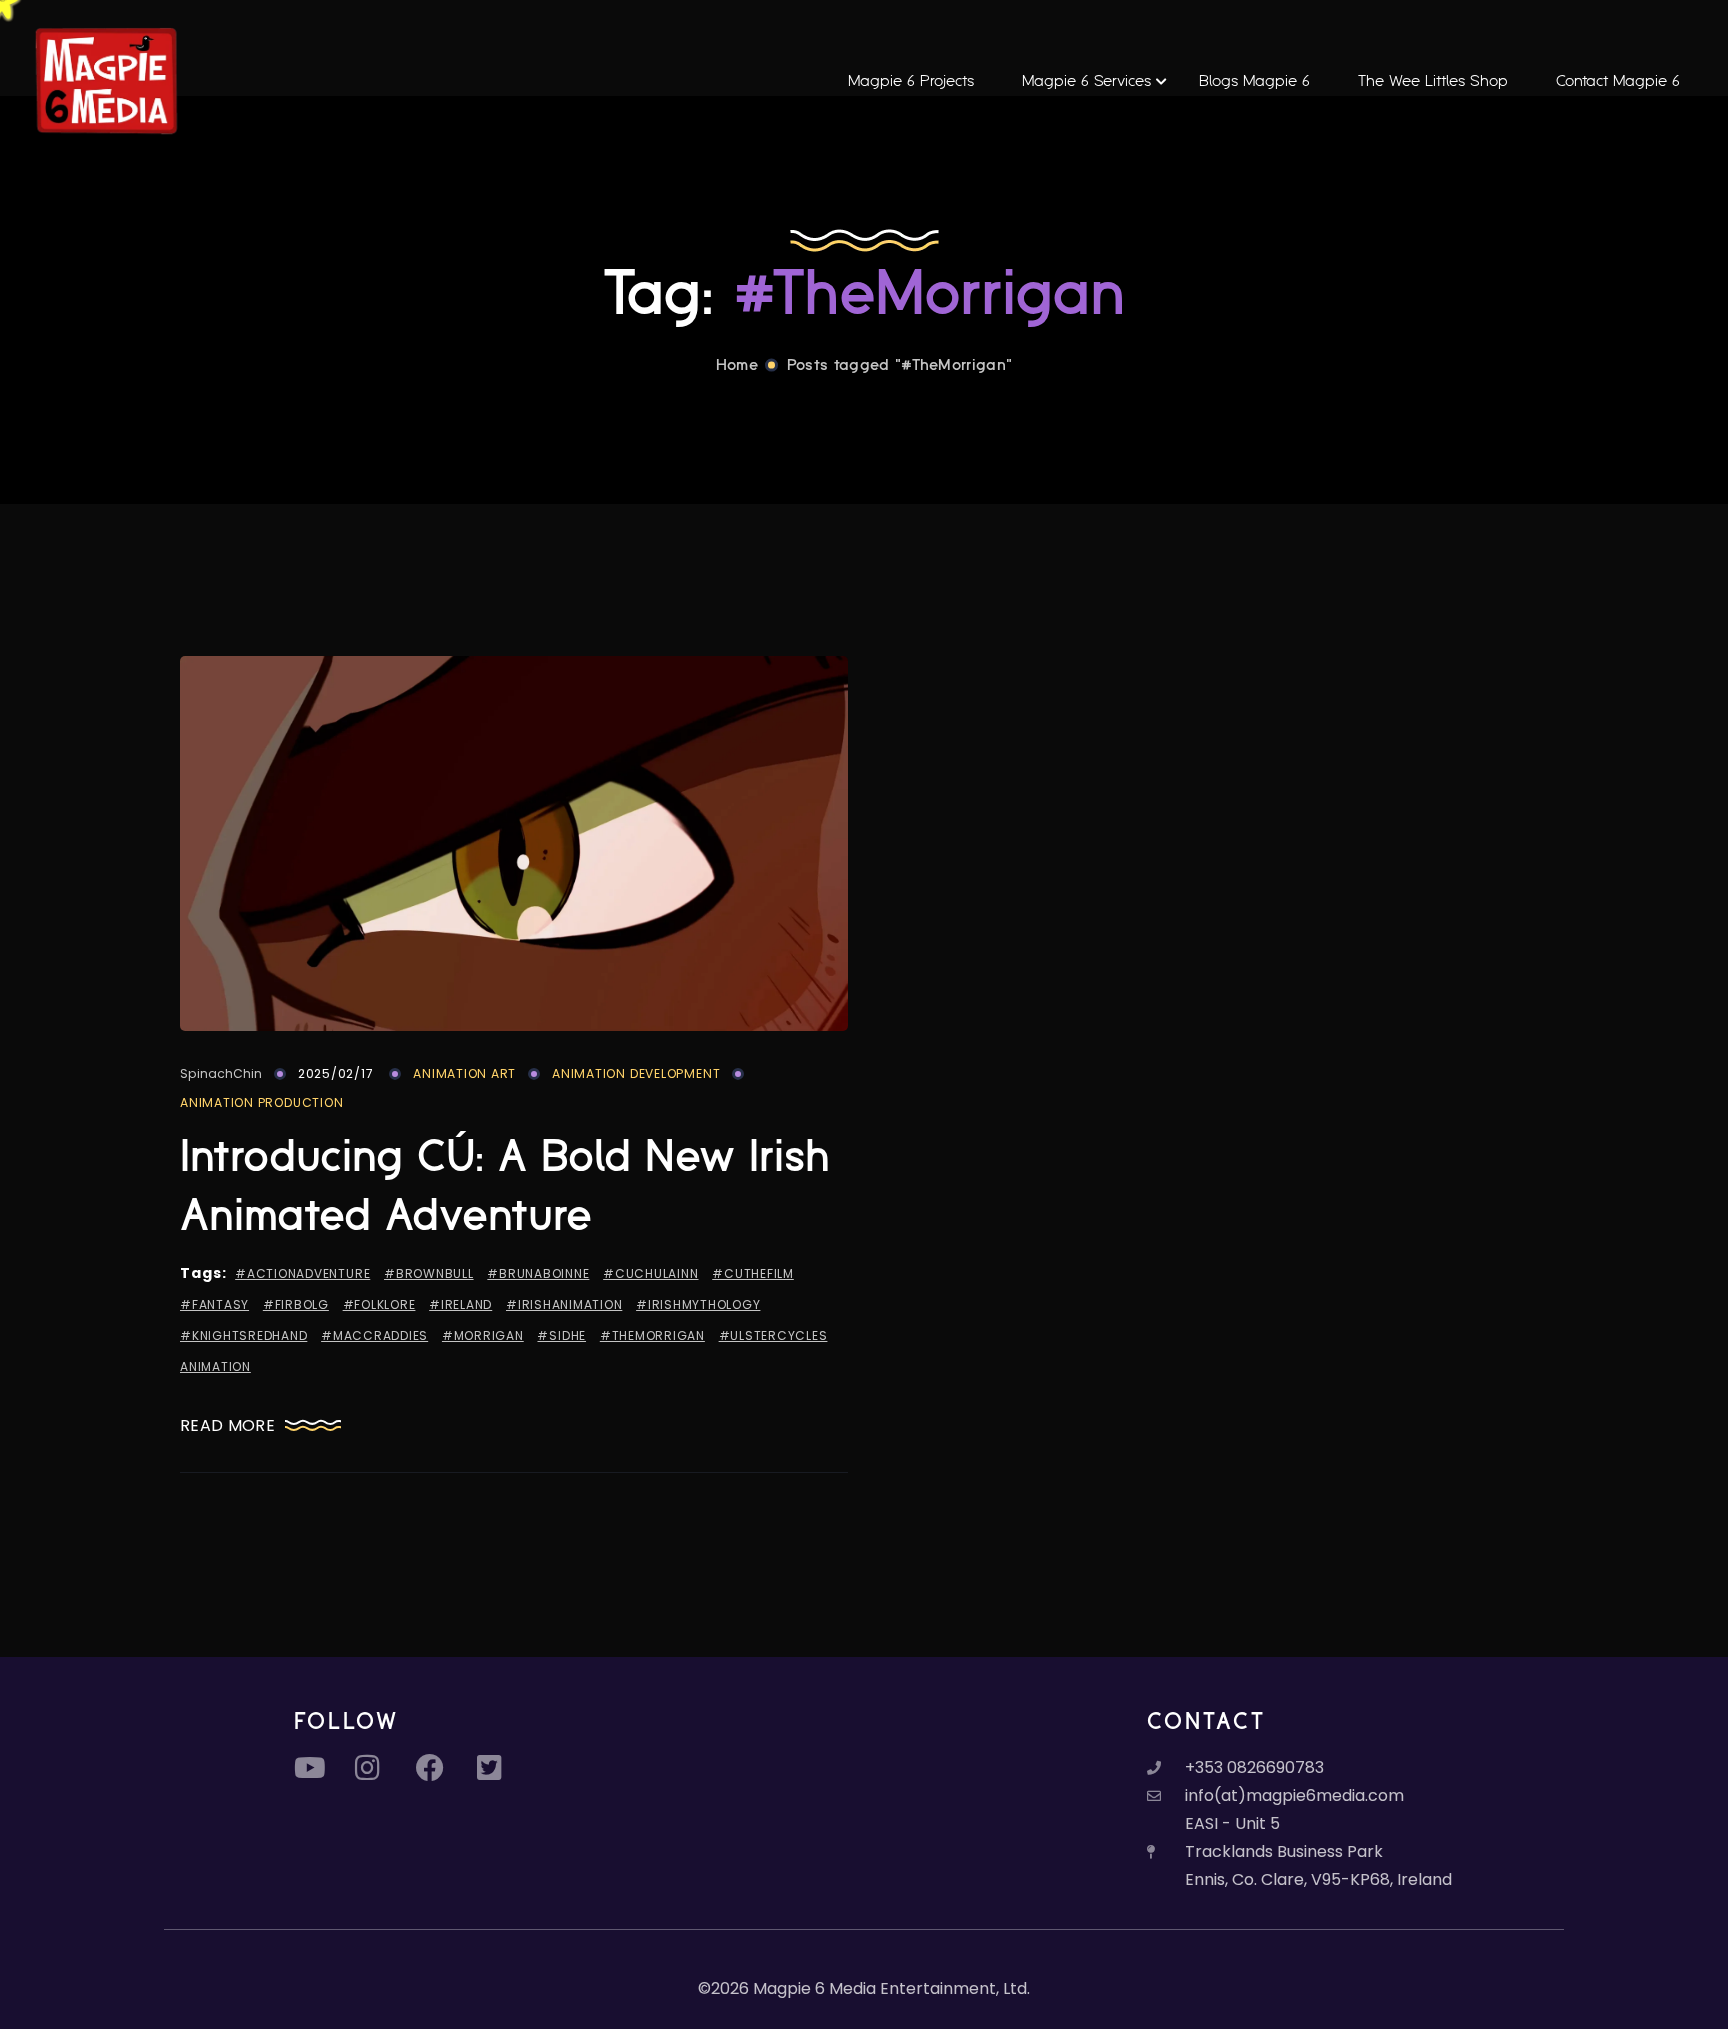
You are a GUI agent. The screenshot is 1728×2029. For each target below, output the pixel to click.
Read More (227, 1425)
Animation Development (636, 1073)
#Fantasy (214, 1304)
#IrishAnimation (564, 1304)
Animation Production (261, 1102)
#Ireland (460, 1304)
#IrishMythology (698, 1304)
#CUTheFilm (753, 1273)
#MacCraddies (374, 1335)
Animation (215, 1366)
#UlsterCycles (773, 1335)
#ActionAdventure (302, 1273)
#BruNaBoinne (538, 1273)
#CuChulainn (650, 1273)
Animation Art (464, 1073)
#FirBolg (296, 1304)
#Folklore (379, 1304)
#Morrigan (483, 1335)
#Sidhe (561, 1335)
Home (737, 365)
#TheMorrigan (652, 1335)
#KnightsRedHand (243, 1335)
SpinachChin (221, 1073)
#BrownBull (429, 1273)
